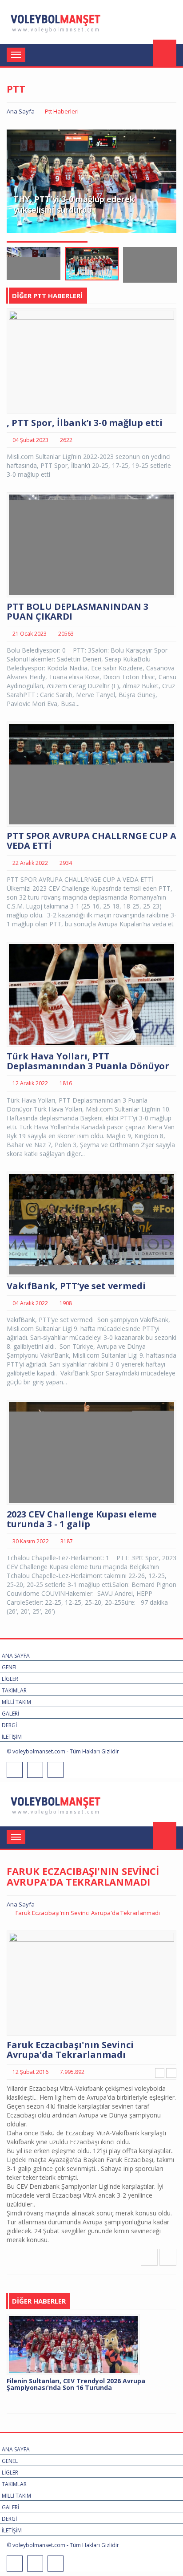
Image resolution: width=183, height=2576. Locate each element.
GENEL (10, 1667)
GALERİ (10, 1714)
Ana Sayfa (21, 111)
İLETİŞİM (12, 1737)
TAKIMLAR (14, 1690)
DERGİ (9, 1725)
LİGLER (10, 1679)
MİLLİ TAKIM (16, 1702)
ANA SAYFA (16, 1656)
